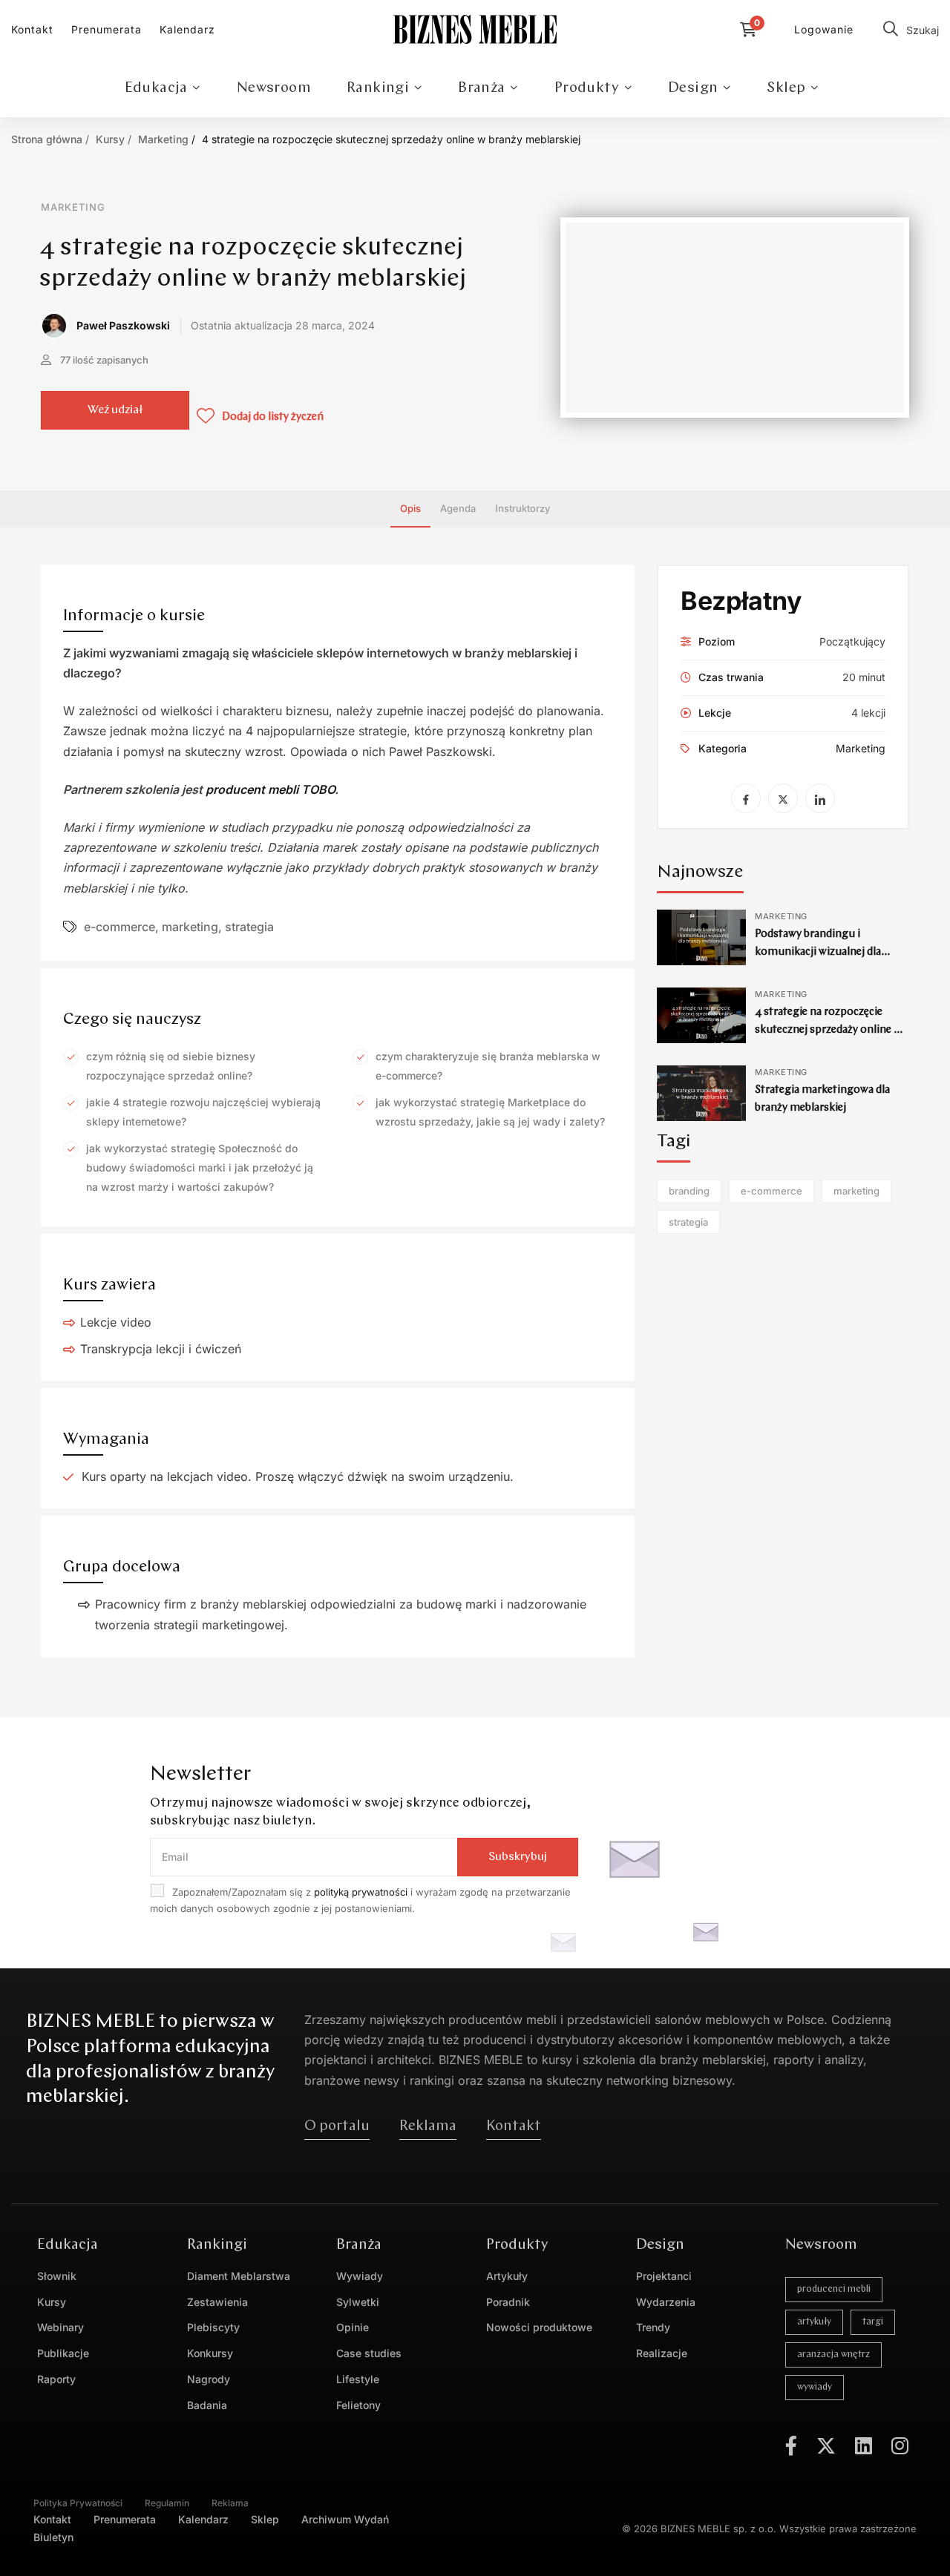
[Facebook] (791, 2445)
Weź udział (115, 410)
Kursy (110, 139)
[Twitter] (826, 2445)
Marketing (163, 139)
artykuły (814, 2322)
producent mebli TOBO (270, 789)
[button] (337, 2126)
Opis (410, 508)
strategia (249, 927)
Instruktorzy (522, 508)
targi (873, 2322)
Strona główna (47, 139)
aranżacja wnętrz (833, 2355)
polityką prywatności (361, 1892)
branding (689, 1191)
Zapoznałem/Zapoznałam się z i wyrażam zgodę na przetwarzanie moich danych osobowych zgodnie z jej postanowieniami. (360, 1900)
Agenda (458, 508)
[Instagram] (900, 2445)
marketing (190, 927)
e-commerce (119, 927)
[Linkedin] (864, 2445)
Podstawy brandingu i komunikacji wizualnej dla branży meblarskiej (818, 952)
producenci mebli (834, 2289)
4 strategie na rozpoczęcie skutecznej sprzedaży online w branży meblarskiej (828, 1030)
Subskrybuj (518, 1857)
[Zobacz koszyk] (752, 30)
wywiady (815, 2387)
